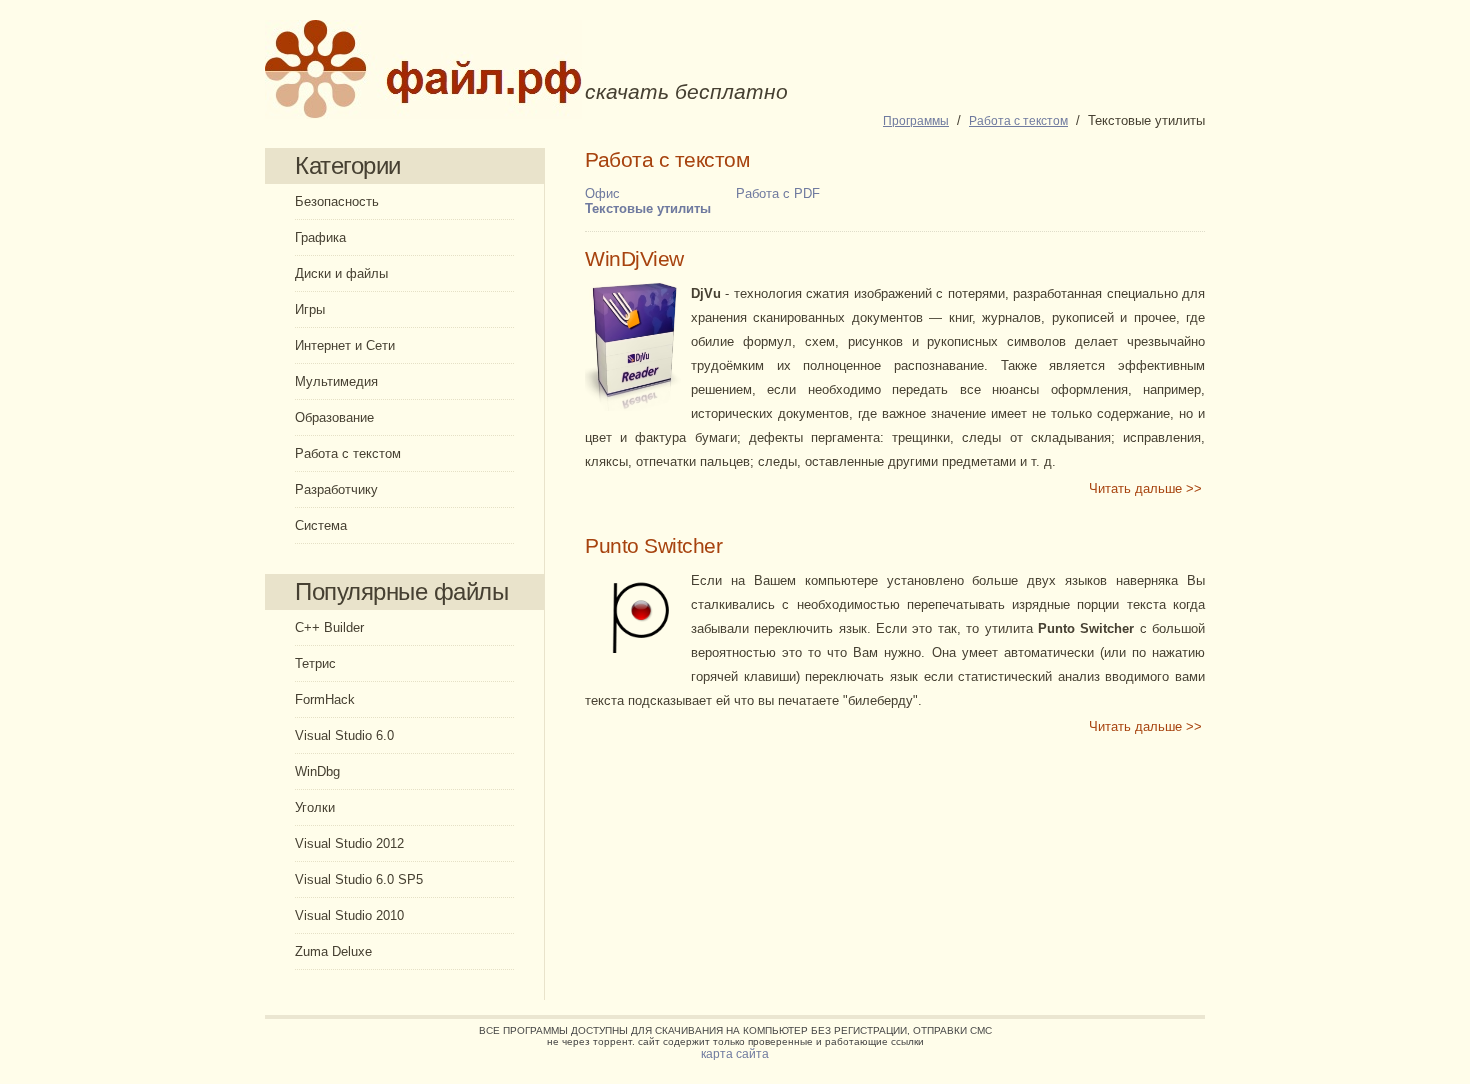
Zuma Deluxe (333, 951)
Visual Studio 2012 (349, 843)
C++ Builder (329, 627)
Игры (310, 309)
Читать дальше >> (1145, 488)
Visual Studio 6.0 (344, 735)
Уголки (315, 807)
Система (321, 525)
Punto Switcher (653, 546)
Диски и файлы (341, 273)
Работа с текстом (348, 453)
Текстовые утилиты (648, 208)
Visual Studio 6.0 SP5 (359, 879)
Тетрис (315, 663)
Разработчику (336, 489)
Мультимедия (336, 381)
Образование (334, 417)
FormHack (325, 699)
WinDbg (317, 771)
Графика (320, 237)
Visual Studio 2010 (349, 915)
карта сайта (735, 1054)
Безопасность (337, 201)
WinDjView (634, 259)
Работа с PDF (778, 193)
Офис (602, 193)
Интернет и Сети (345, 345)
